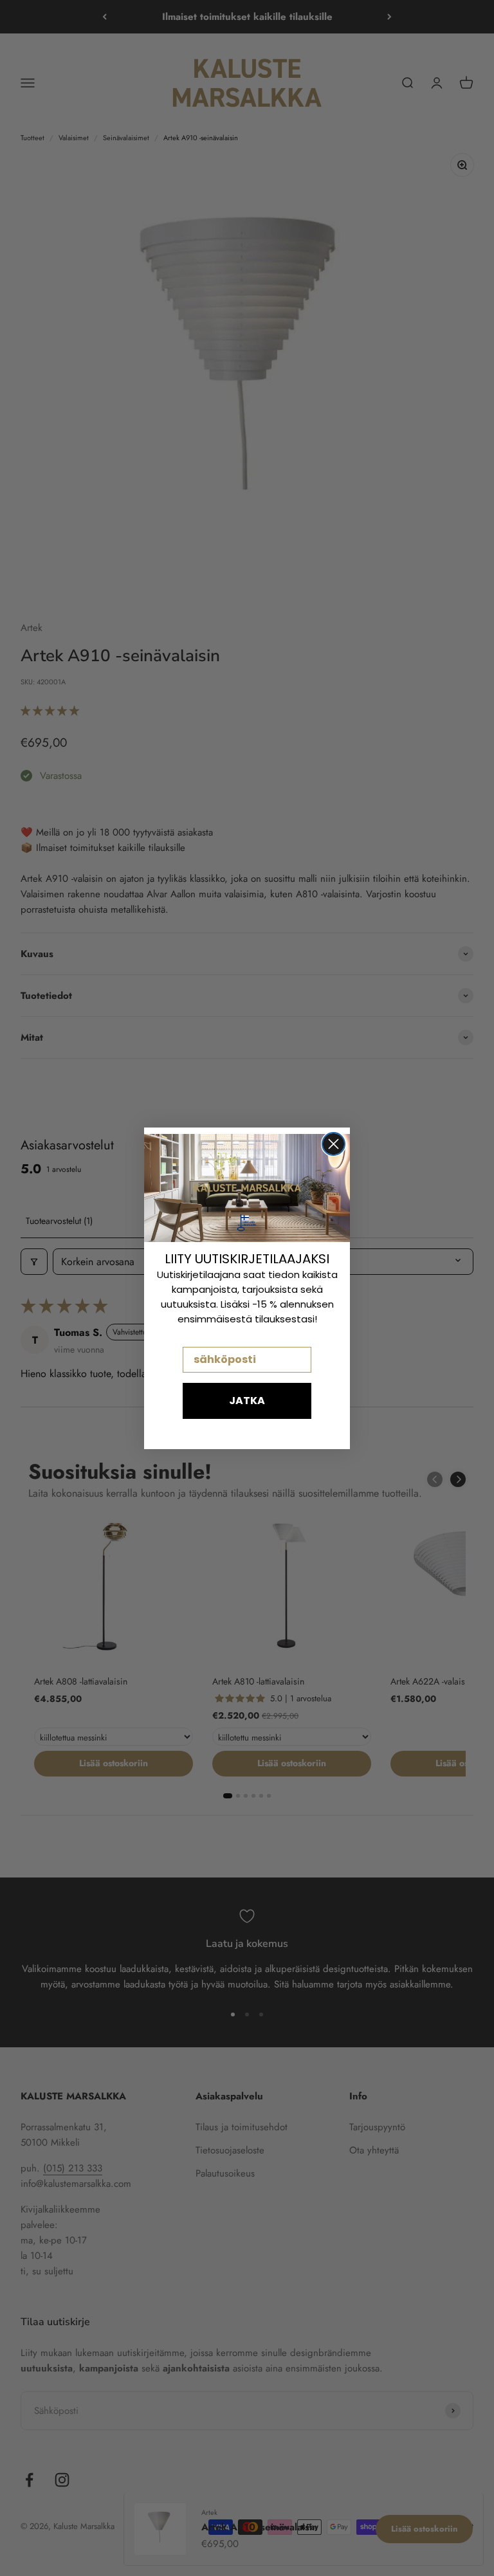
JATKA (247, 1401)
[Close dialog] (334, 1144)
